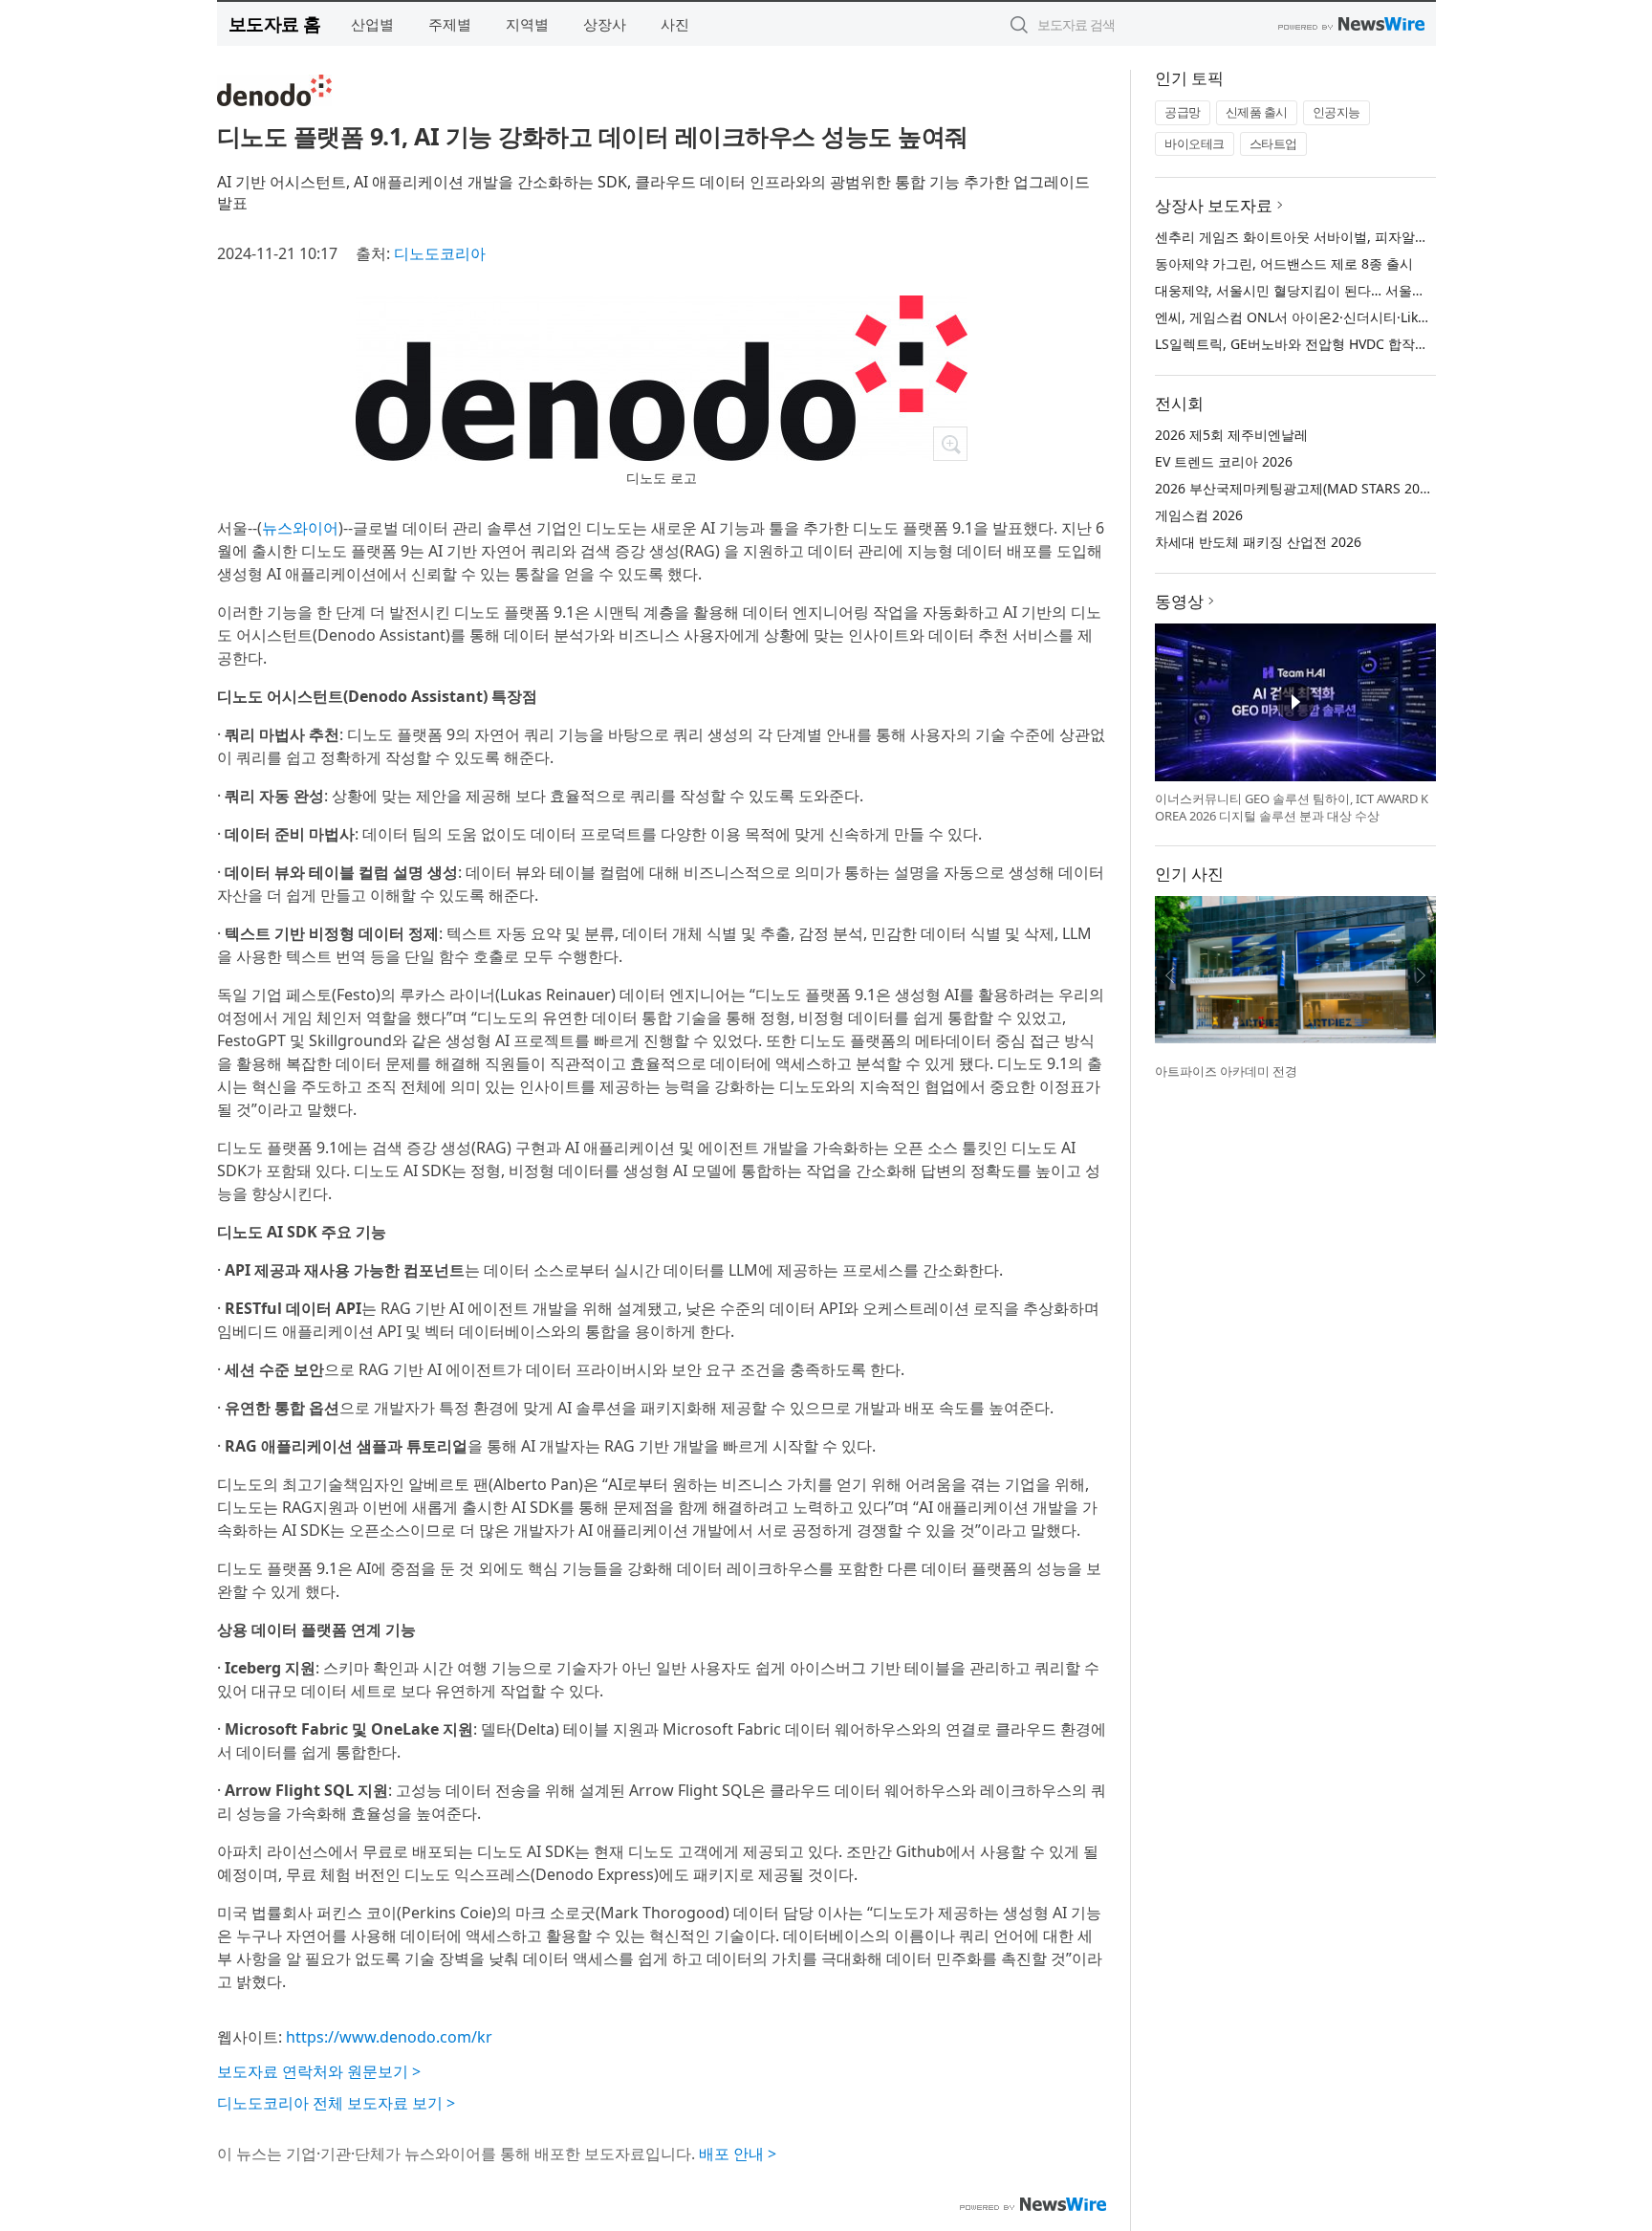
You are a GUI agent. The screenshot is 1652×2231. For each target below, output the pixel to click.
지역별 (527, 24)
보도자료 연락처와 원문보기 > (319, 2071)
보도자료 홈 (275, 23)
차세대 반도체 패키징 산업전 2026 (1258, 542)
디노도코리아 (440, 253)
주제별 (450, 24)
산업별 (372, 24)
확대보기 (950, 444)
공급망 (1183, 112)
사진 (675, 24)
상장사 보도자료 (1214, 205)
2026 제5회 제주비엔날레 (1231, 435)
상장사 (605, 24)
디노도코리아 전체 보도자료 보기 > (336, 2103)
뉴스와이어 (300, 528)
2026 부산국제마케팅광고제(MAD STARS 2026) (1297, 488)
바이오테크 (1195, 143)
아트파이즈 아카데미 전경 (1226, 1071)
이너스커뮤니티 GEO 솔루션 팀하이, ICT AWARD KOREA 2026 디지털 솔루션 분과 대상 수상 (1292, 807)
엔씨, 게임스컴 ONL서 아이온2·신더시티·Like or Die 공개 (1326, 317)
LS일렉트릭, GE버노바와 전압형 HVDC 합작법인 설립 (1314, 344)
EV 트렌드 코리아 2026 (1224, 461)
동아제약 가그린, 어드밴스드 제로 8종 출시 (1284, 263)
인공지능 (1337, 112)
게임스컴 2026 (1199, 515)
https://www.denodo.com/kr (389, 2037)
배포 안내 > (738, 2154)
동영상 (1179, 601)
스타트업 (1273, 143)
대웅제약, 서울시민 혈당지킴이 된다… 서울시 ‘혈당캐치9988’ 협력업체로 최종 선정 (1402, 290)
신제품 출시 (1257, 112)
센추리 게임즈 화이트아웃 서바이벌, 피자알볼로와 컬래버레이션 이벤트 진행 (1384, 237)
